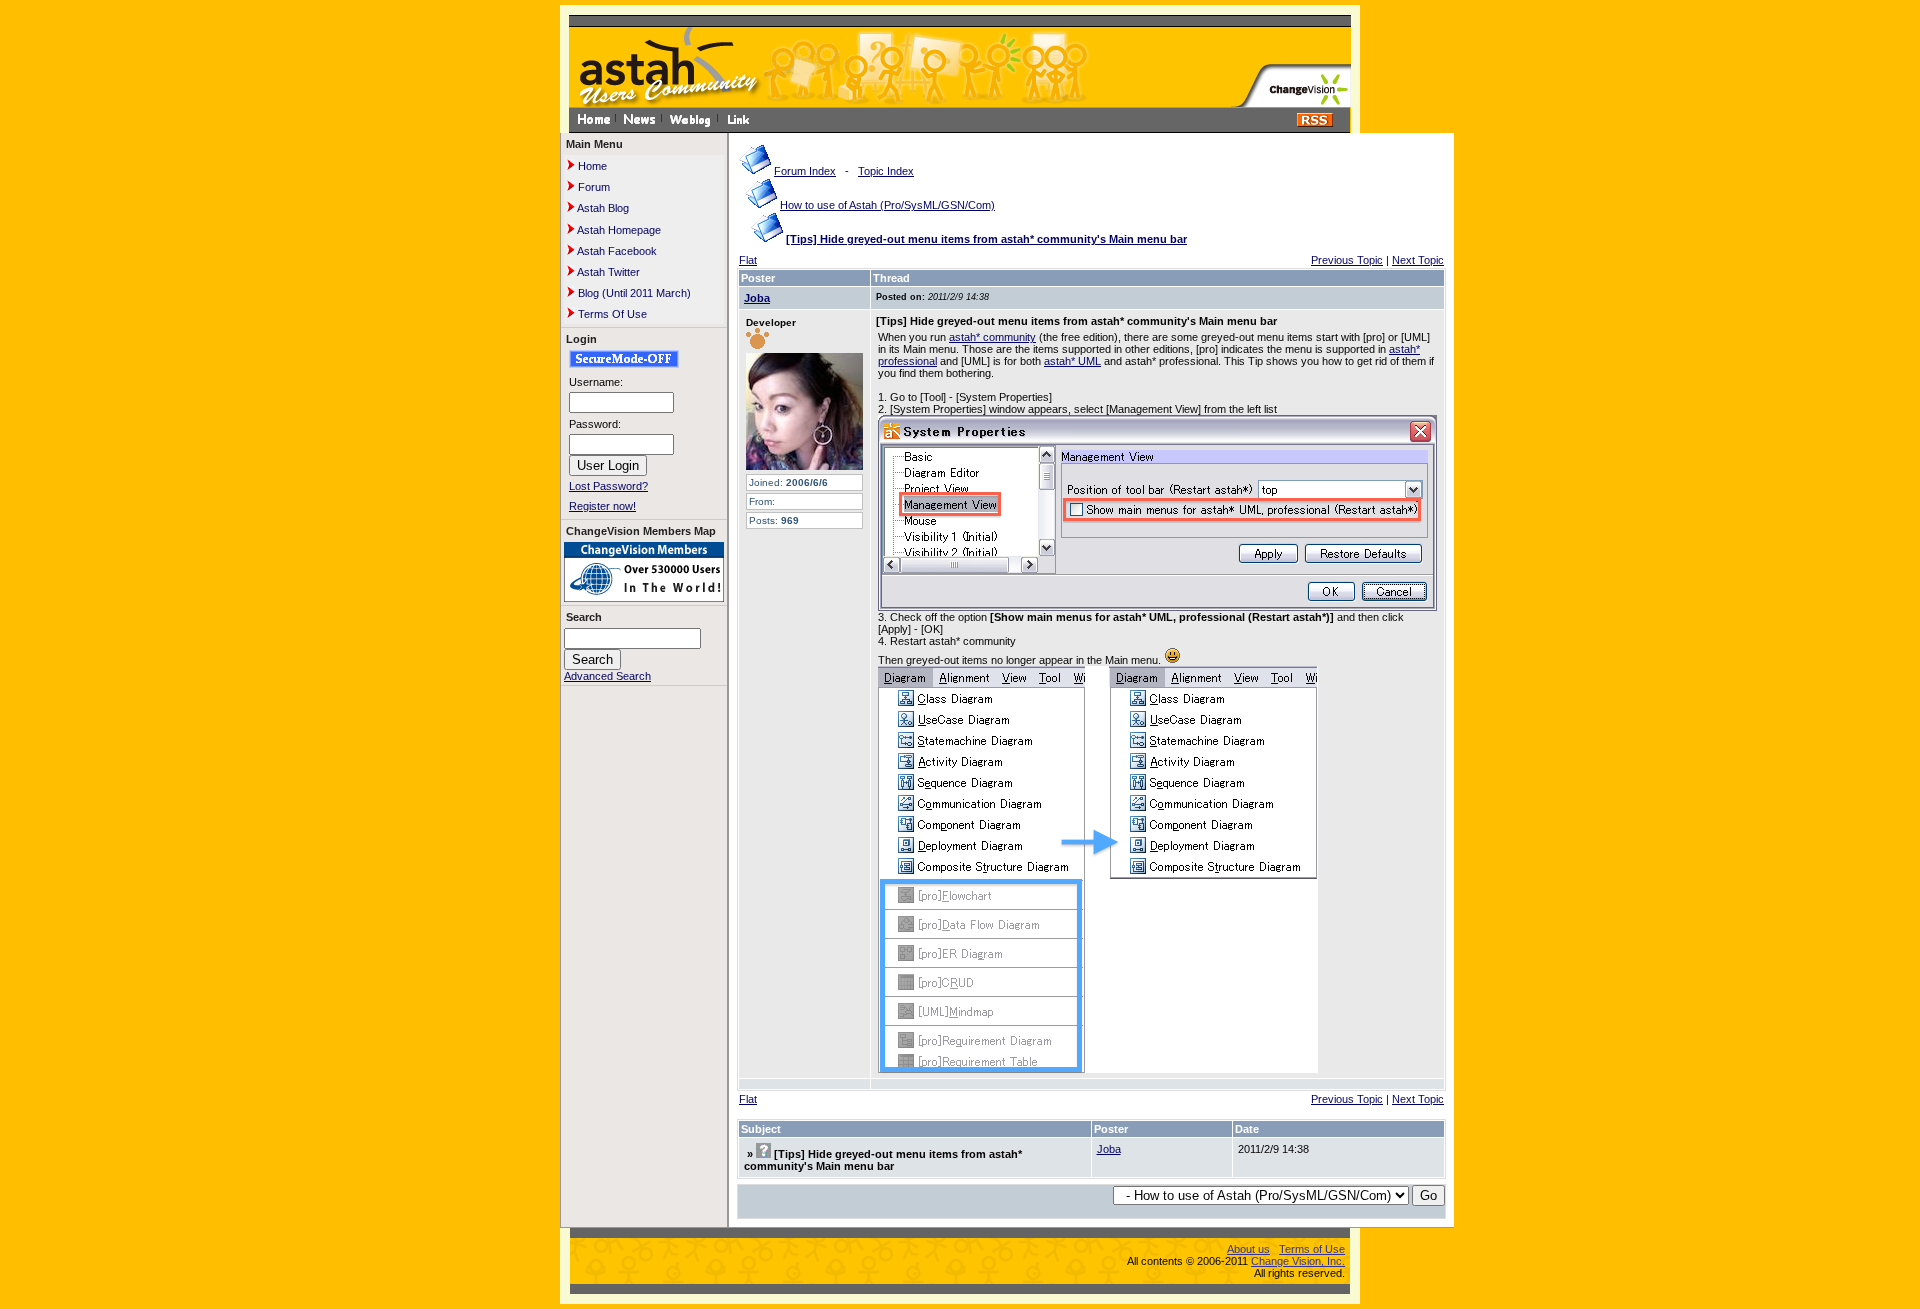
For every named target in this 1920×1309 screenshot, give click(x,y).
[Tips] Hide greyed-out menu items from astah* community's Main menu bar (986, 239)
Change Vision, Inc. (1298, 1261)
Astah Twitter (607, 272)
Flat (748, 260)
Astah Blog (602, 208)
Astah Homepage (618, 230)
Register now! (602, 506)
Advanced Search (607, 676)
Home (591, 166)
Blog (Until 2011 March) (633, 293)
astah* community (992, 337)
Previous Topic (1347, 260)
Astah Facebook (616, 251)
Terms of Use (1312, 1249)
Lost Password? (608, 486)
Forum (592, 187)
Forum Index (805, 171)
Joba (757, 298)
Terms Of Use (611, 314)
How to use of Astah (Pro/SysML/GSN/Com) (887, 205)
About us (1248, 1249)
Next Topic (1418, 260)
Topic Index (886, 171)
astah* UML (1072, 361)
